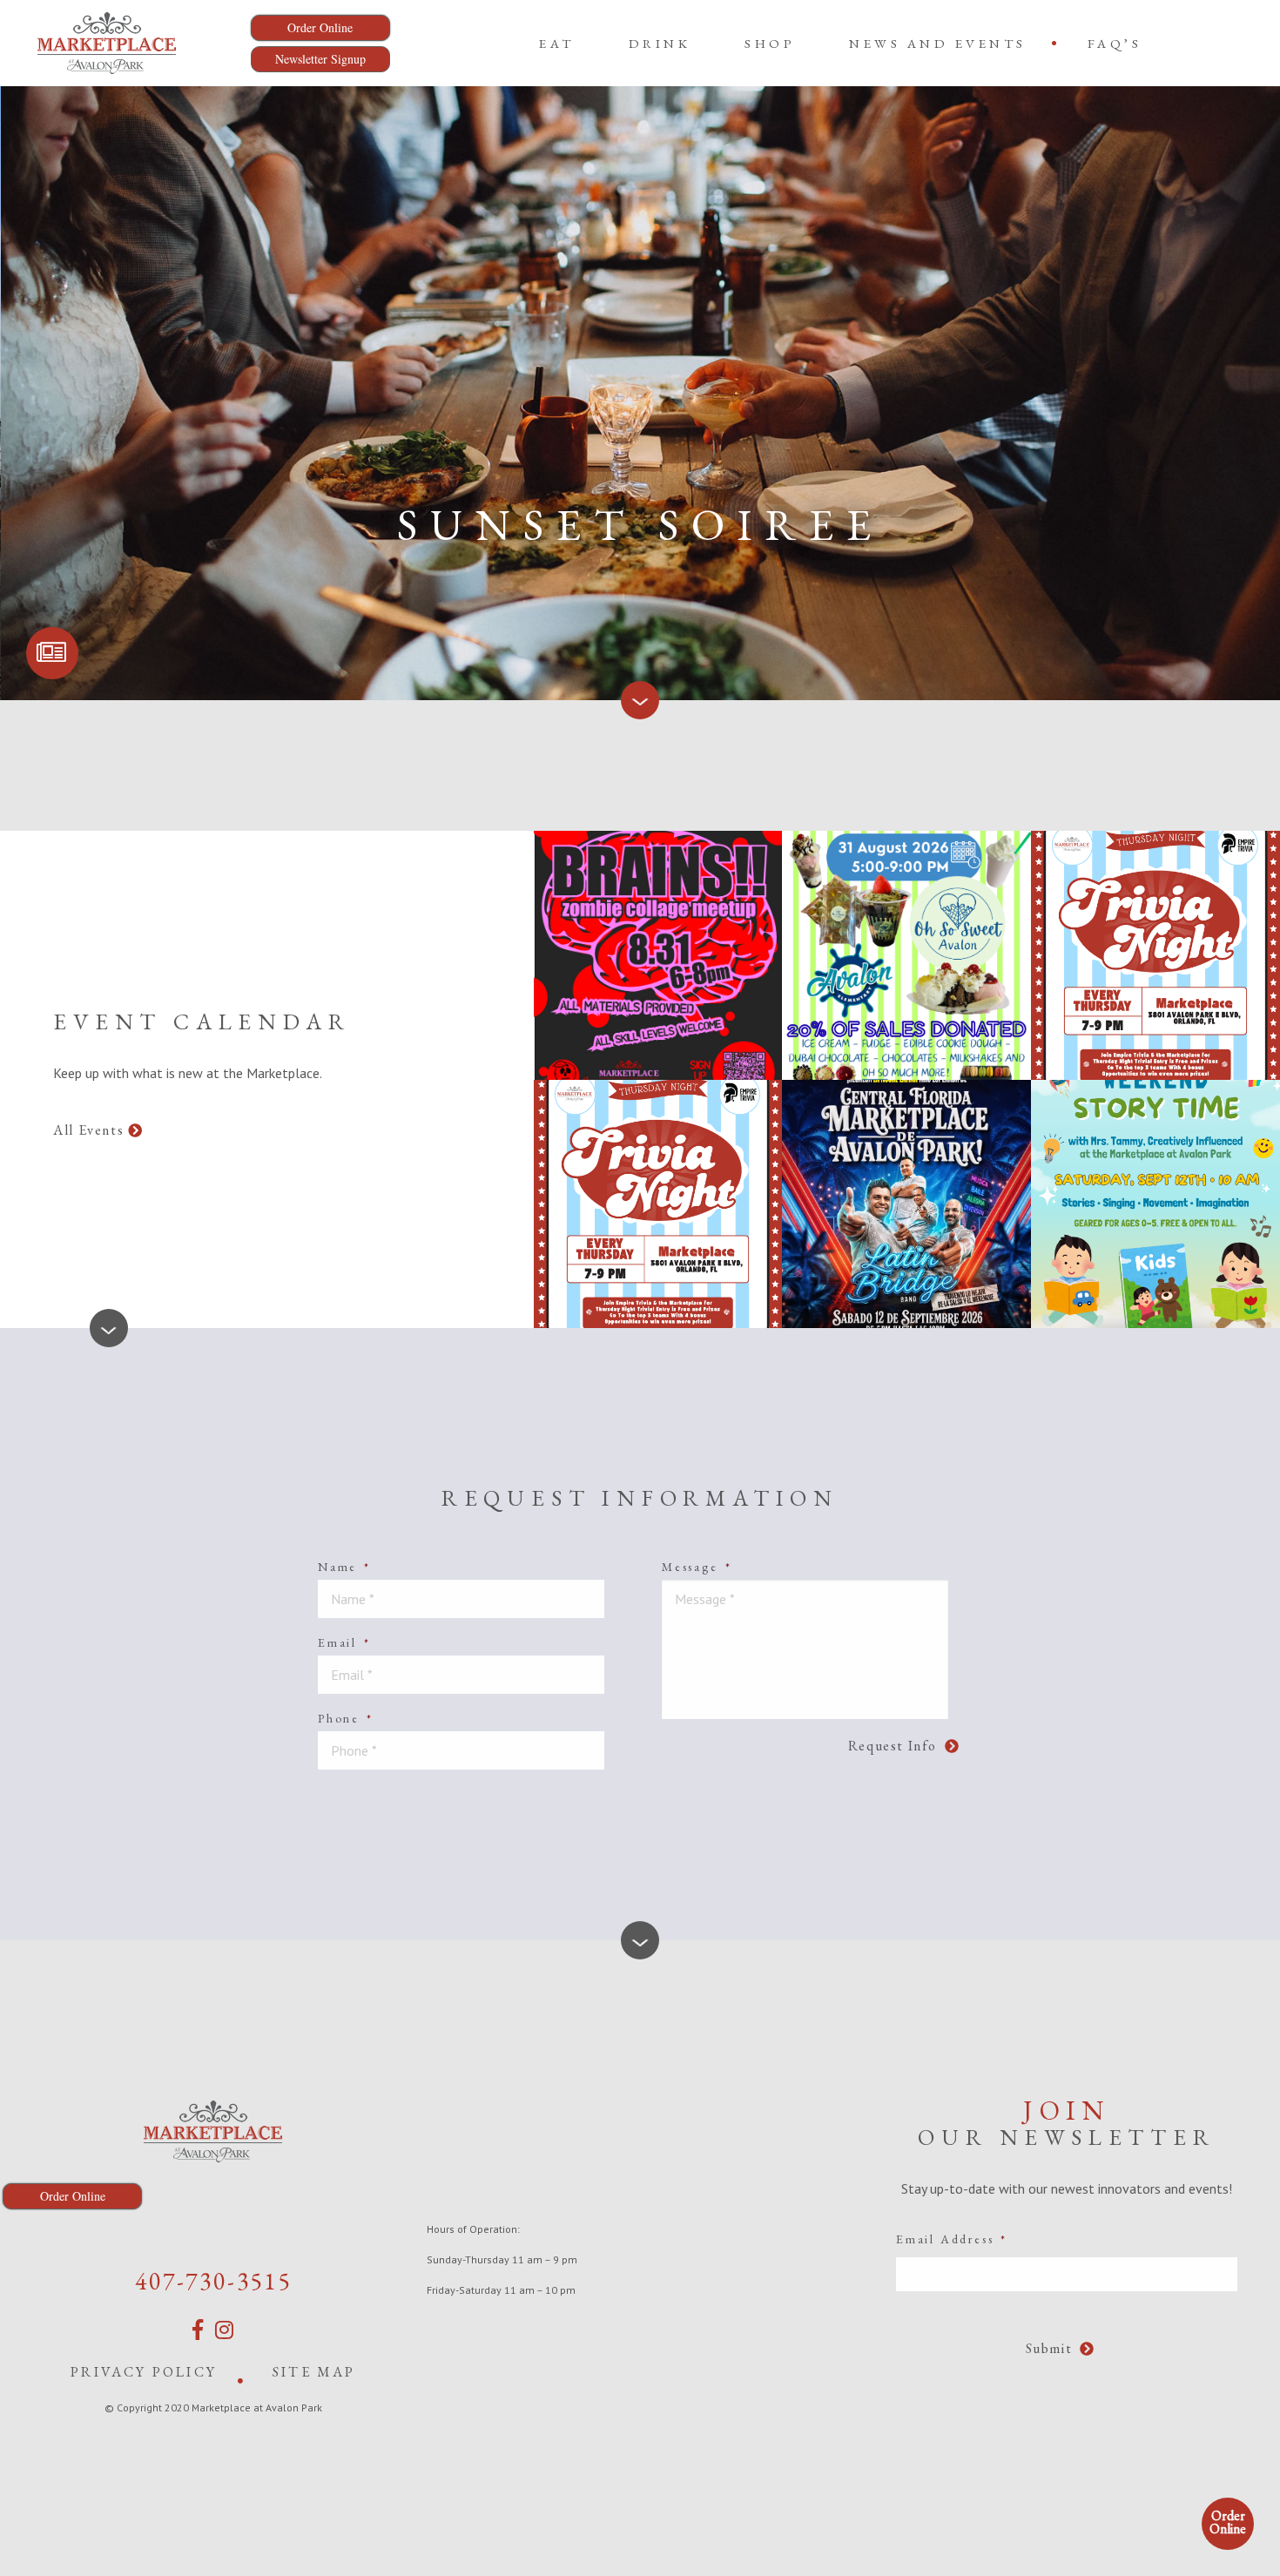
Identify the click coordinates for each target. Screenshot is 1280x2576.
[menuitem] (557, 43)
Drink (660, 43)
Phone (346, 1718)
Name (344, 1567)
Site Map (314, 2372)
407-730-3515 (213, 2281)
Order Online (1228, 2522)
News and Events (938, 43)
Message (697, 1567)
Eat (557, 43)
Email (344, 1642)
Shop (770, 43)
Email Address (952, 2239)
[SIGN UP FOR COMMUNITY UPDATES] (52, 653)
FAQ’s (1115, 43)
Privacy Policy (144, 2372)
